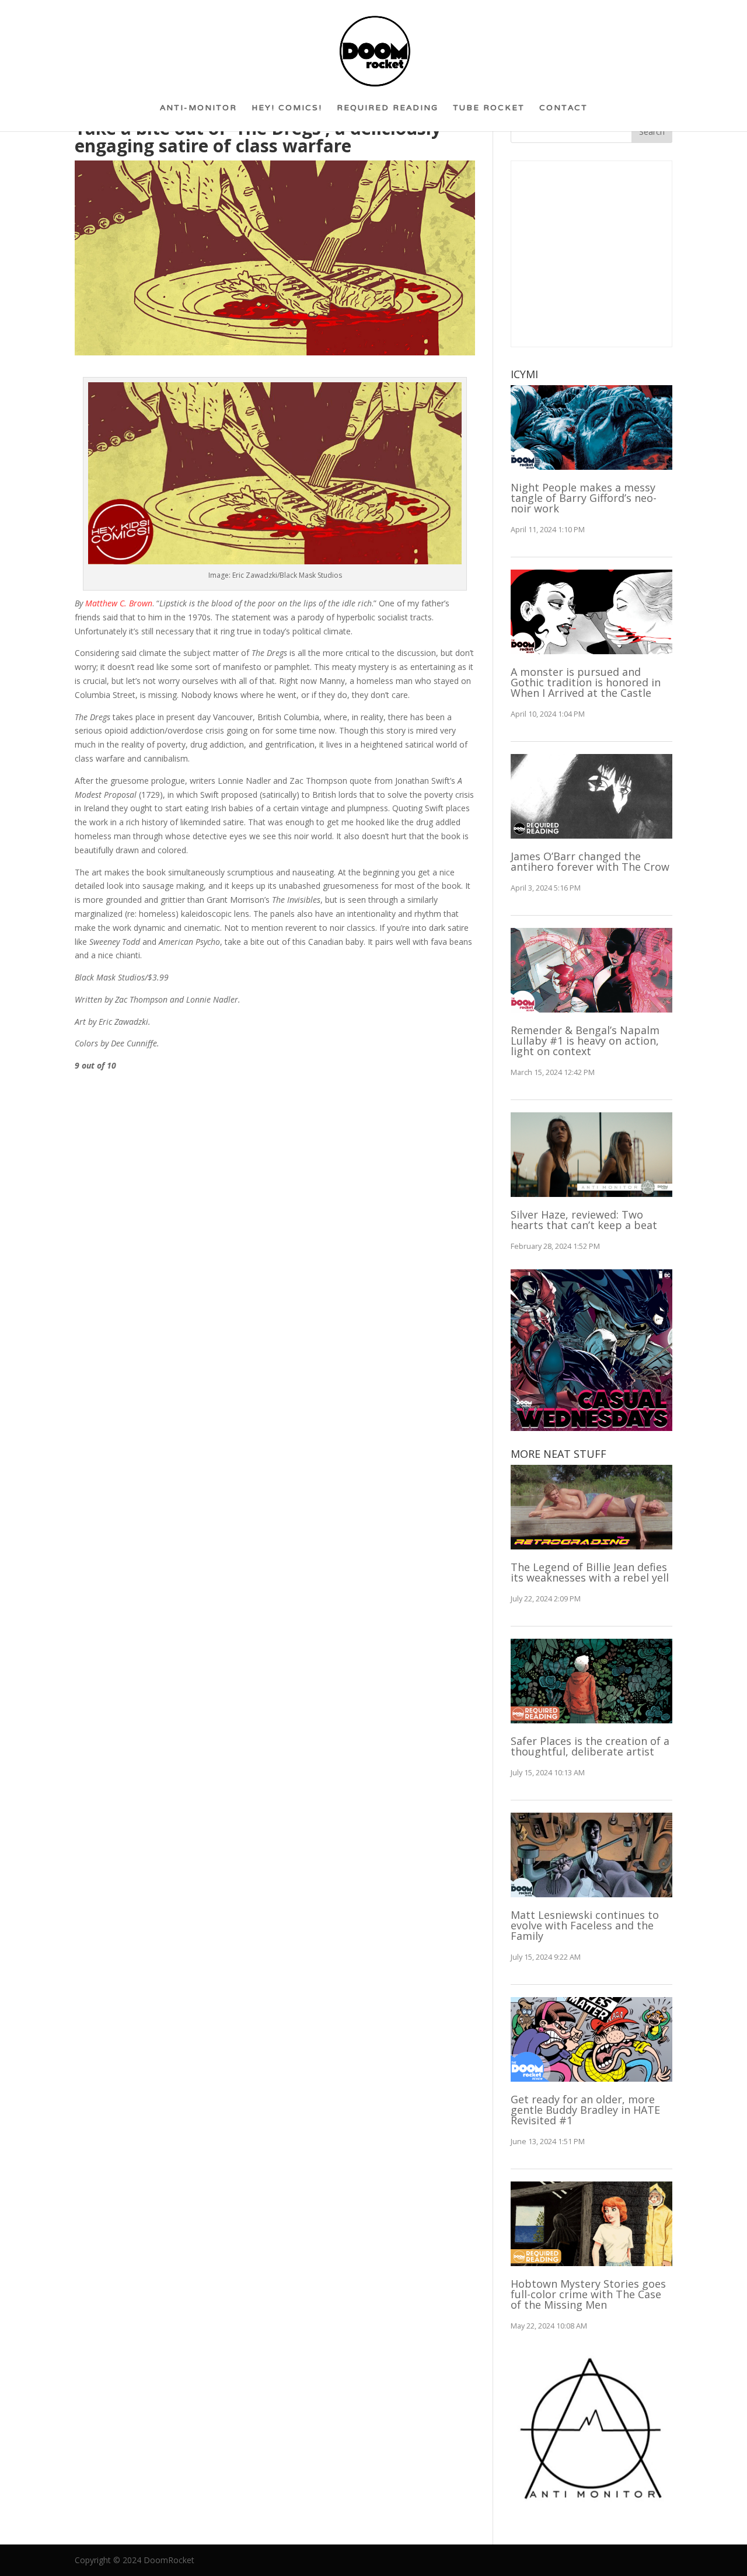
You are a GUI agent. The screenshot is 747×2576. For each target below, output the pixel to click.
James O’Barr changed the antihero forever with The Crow (590, 861)
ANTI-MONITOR (198, 112)
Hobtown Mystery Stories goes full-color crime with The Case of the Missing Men (588, 2294)
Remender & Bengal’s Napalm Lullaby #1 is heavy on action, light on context (585, 1041)
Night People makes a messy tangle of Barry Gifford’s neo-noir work (584, 498)
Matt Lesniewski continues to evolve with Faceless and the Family (585, 1925)
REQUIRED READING (388, 112)
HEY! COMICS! (287, 112)
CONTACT (563, 112)
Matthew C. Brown (119, 603)
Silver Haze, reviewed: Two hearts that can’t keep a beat (584, 1220)
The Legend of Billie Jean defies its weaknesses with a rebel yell (590, 1572)
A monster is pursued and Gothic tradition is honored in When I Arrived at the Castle (586, 682)
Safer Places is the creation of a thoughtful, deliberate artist (590, 1746)
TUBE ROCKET (489, 112)
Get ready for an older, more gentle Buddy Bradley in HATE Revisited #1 (585, 2110)
